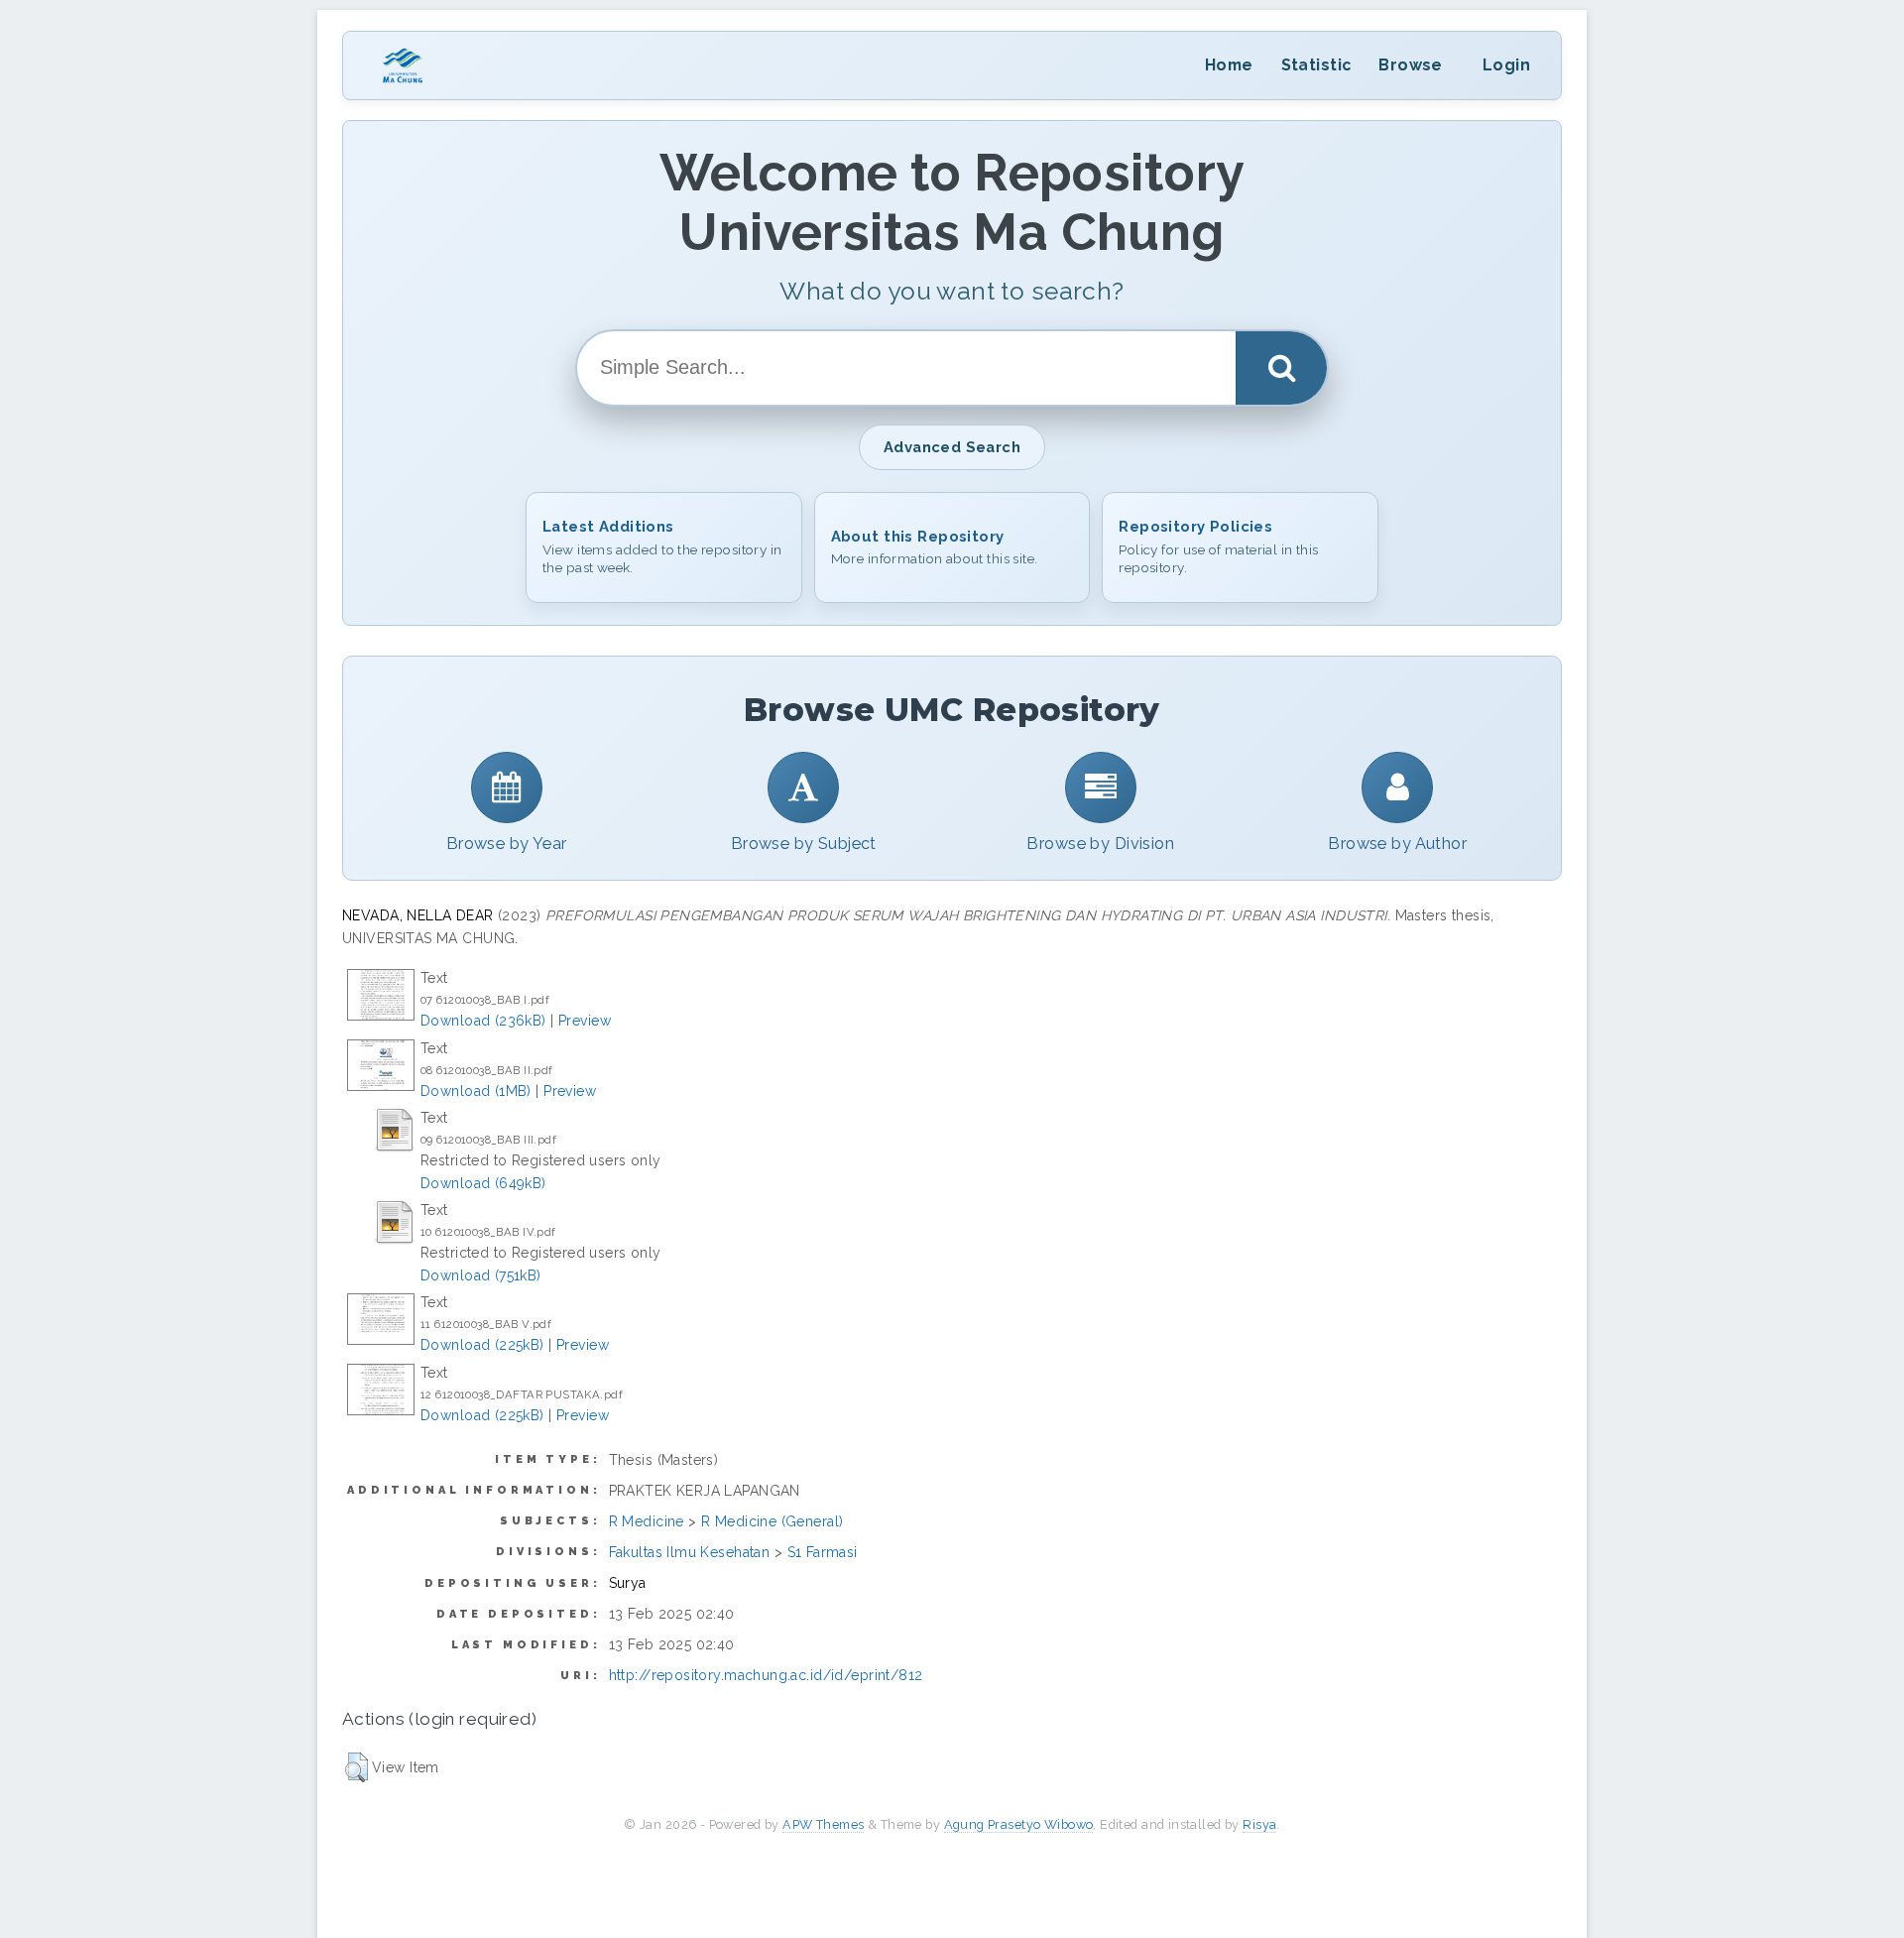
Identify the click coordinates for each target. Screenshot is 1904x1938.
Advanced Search (952, 447)
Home (1229, 65)
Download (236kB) (483, 1021)
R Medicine (647, 1521)
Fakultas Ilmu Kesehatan (690, 1552)
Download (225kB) (482, 1345)
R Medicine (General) (772, 1521)
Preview (585, 1021)
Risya (1259, 1824)
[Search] (1281, 368)
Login (1506, 65)
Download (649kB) (483, 1183)
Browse (1411, 65)
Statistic (1316, 65)
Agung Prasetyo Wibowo (1019, 1824)
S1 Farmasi (823, 1552)
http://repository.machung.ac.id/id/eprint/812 (766, 1675)
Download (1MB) (476, 1091)
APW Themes (823, 1824)
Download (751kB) (481, 1275)
